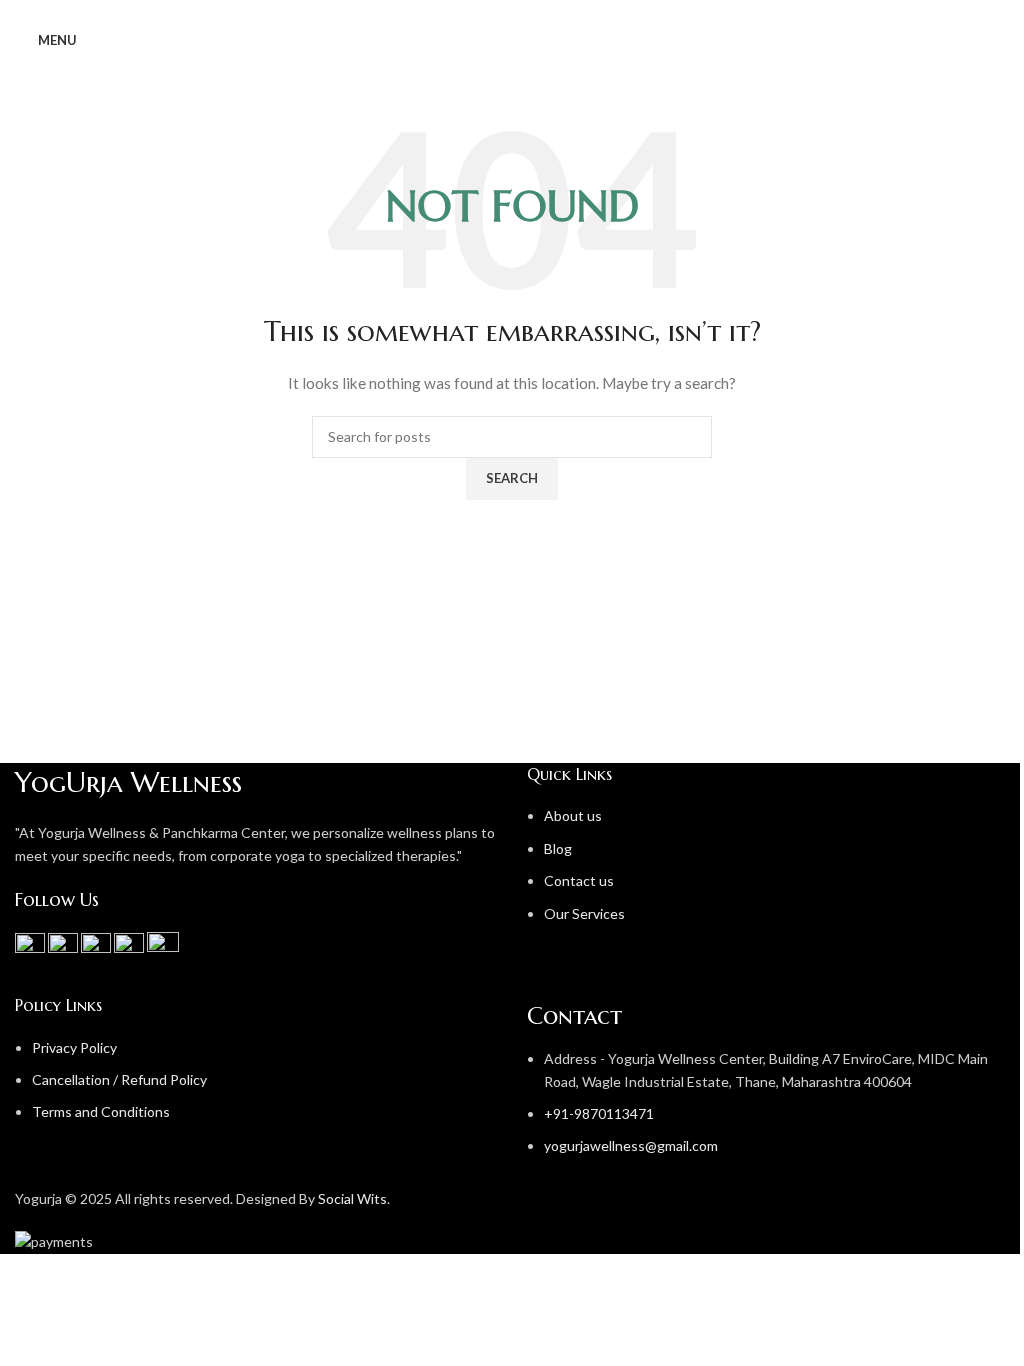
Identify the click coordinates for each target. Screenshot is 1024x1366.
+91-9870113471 (599, 1113)
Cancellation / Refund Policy (119, 1079)
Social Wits (352, 1198)
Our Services (584, 913)
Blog (558, 848)
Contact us (579, 880)
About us (573, 815)
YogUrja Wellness (128, 782)
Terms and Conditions (101, 1111)
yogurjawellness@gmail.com (631, 1145)
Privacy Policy (74, 1047)
